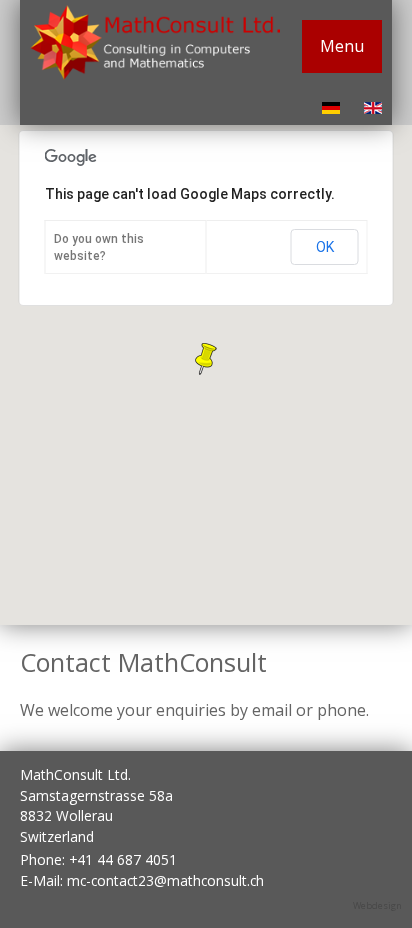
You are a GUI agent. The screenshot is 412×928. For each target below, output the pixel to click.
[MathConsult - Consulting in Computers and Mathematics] (155, 74)
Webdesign (377, 905)
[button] (206, 359)
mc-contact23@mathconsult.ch (165, 880)
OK (325, 247)
